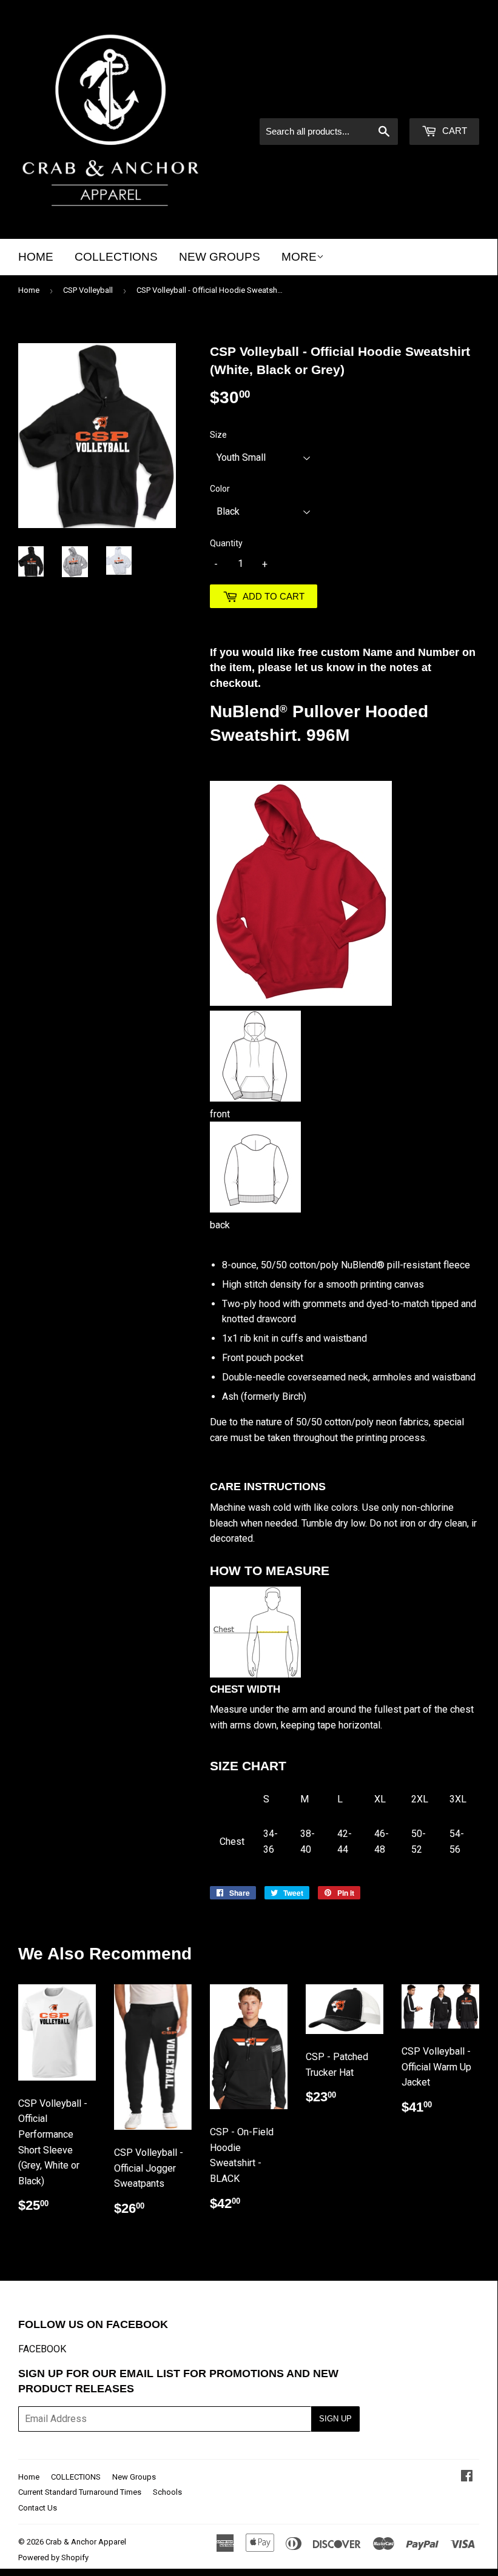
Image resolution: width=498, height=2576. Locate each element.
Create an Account (443, 102)
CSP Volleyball (88, 290)
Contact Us (38, 2508)
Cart (453, 131)
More (299, 257)
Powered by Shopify (53, 2558)
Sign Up (335, 2419)
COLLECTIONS (116, 257)
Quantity (226, 543)
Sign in (376, 102)
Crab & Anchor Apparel (86, 2542)
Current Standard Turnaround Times (80, 2492)
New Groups (220, 257)
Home (36, 257)
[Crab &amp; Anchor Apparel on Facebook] (467, 2477)
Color (220, 489)
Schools (167, 2492)
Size (218, 435)
